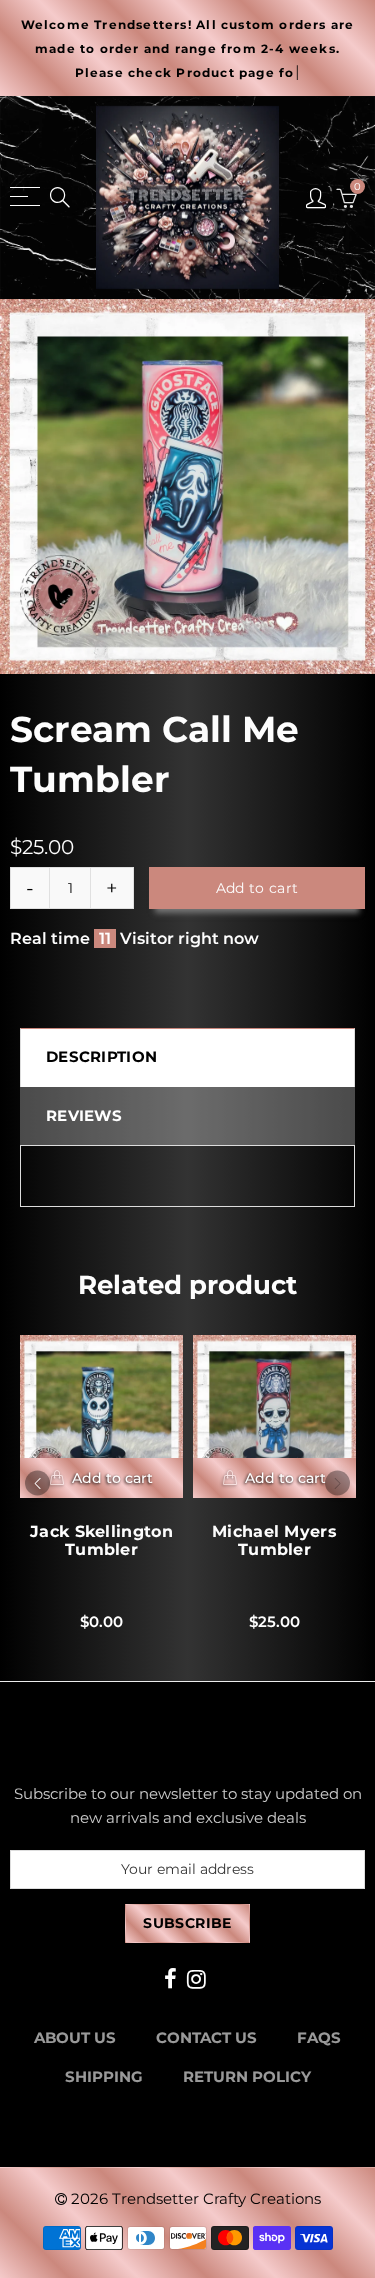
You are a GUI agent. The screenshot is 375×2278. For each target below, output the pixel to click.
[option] (187, 486)
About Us (75, 2038)
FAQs (319, 2038)
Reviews (84, 1116)
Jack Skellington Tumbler (101, 1541)
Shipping (104, 2077)
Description (101, 1057)
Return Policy (247, 2077)
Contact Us (206, 2038)
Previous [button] (37, 1482)
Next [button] (337, 1482)
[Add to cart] (101, 1478)
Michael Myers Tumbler (274, 1541)
